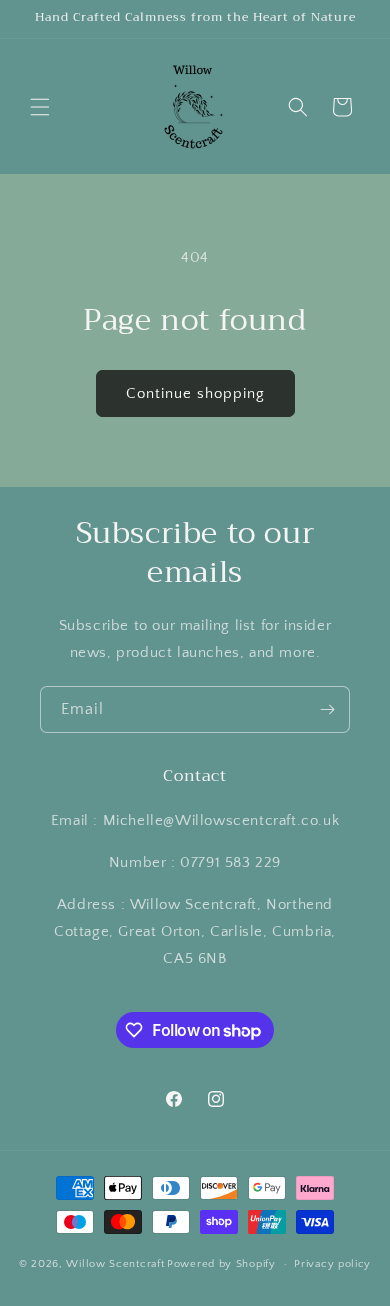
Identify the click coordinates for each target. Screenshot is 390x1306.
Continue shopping (195, 393)
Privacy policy (332, 1264)
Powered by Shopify (221, 1264)
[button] (40, 107)
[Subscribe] (327, 709)
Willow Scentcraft (115, 1264)
